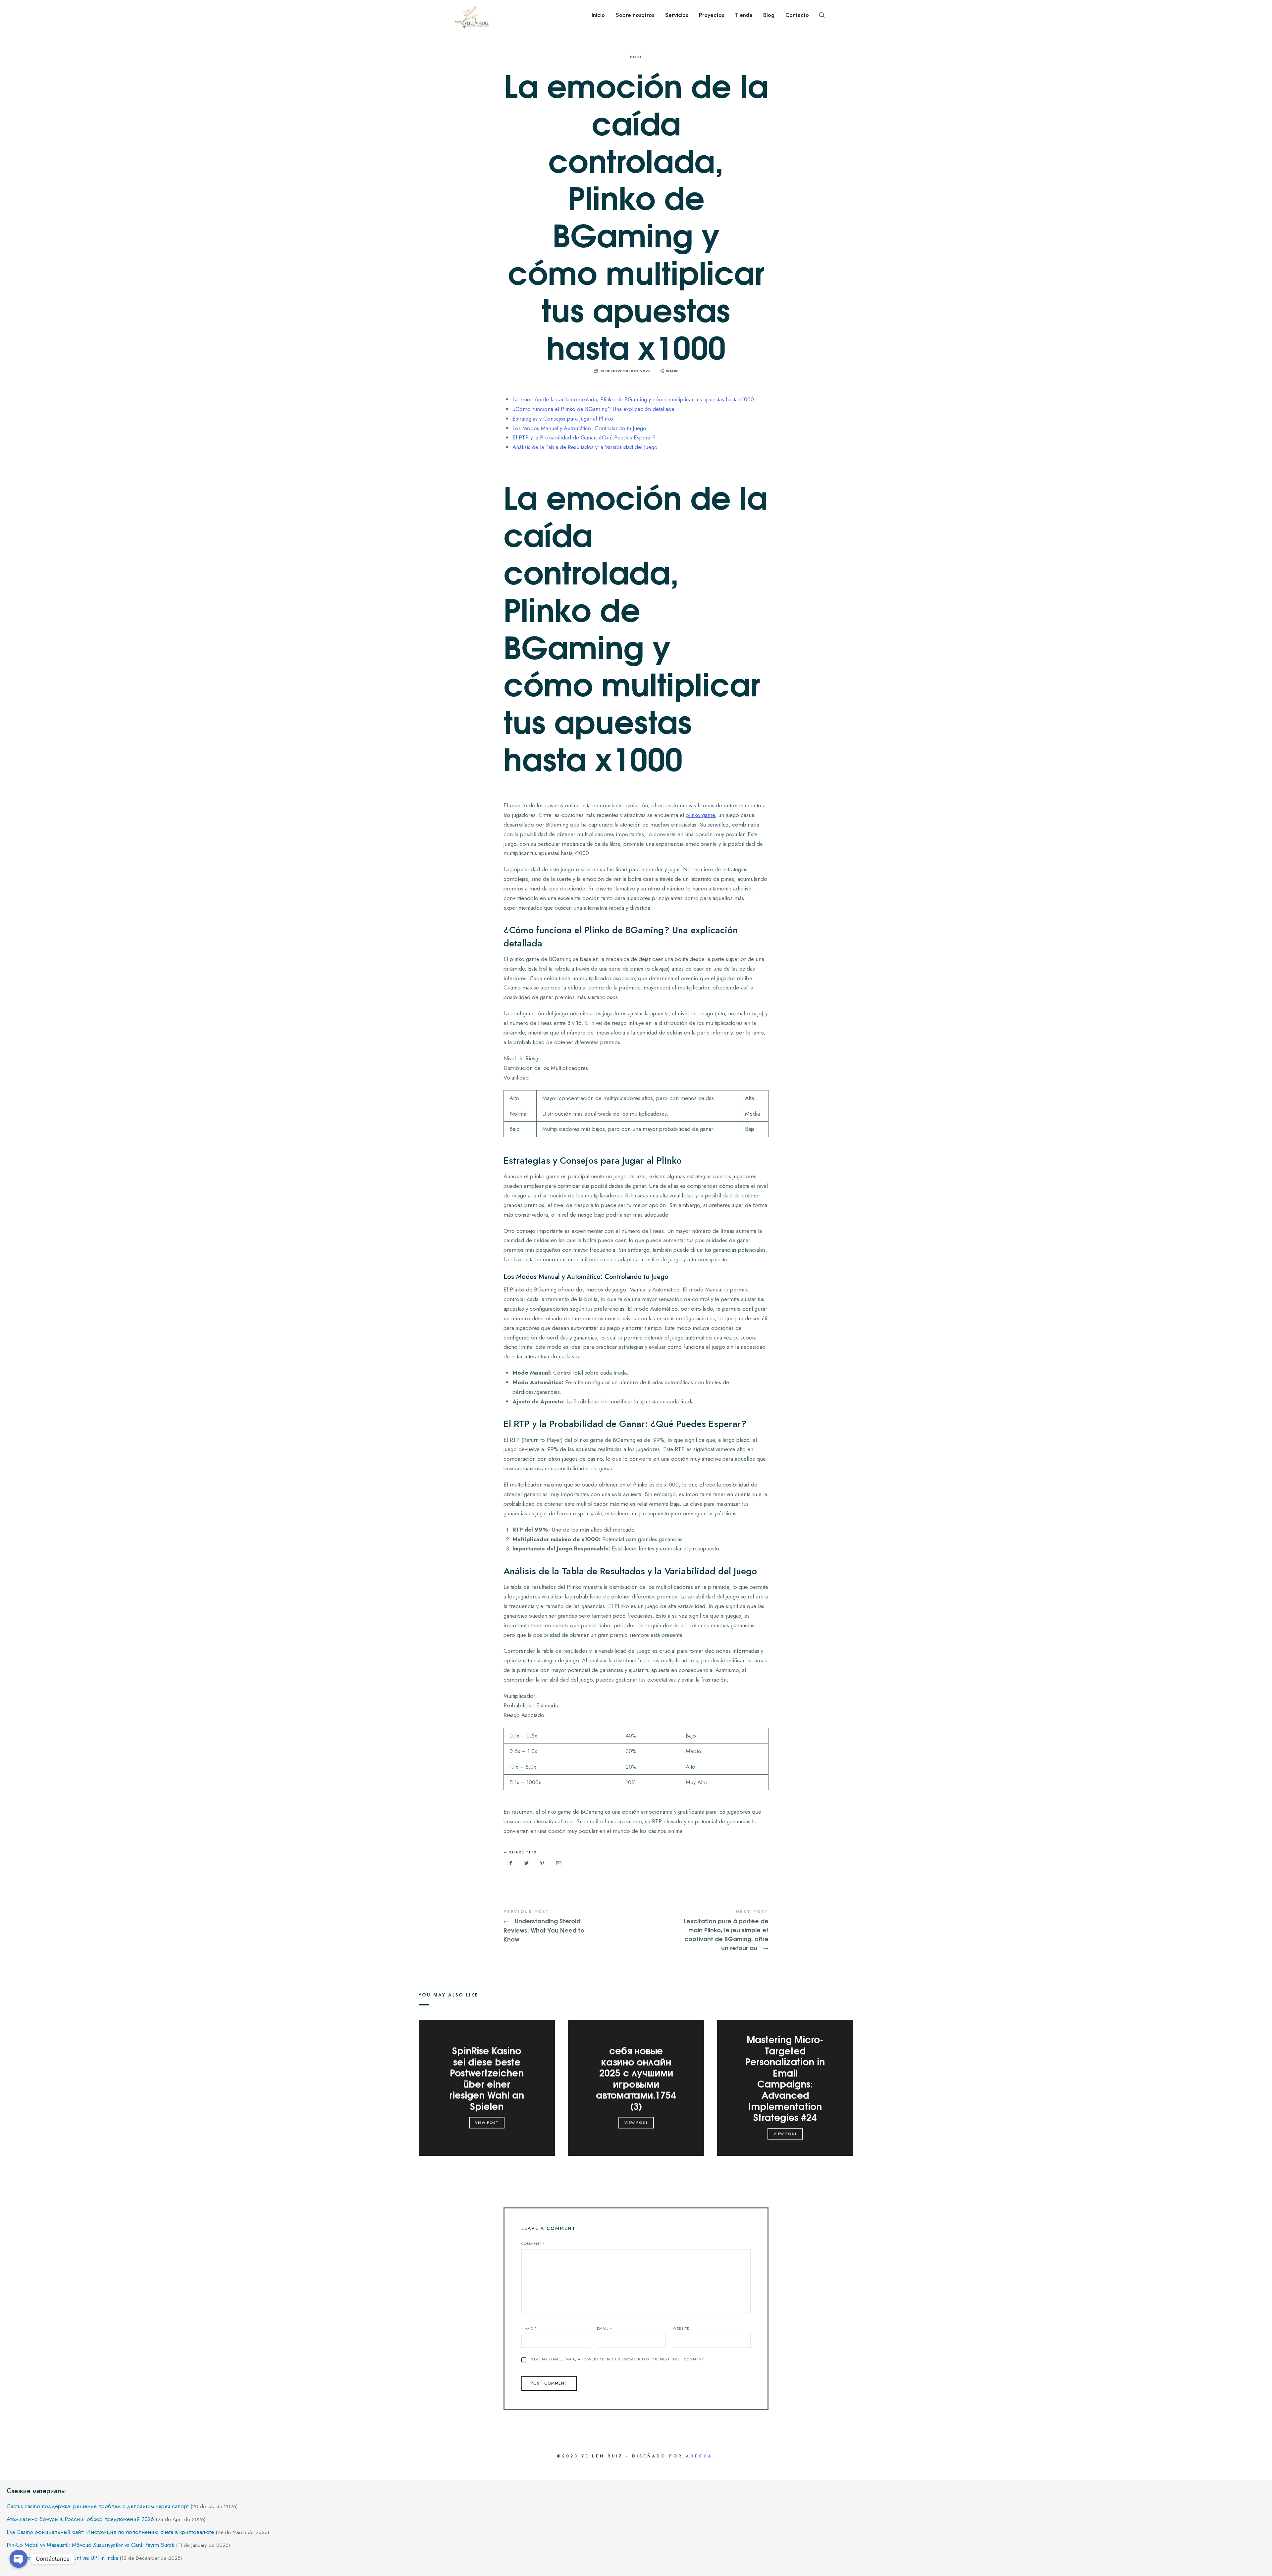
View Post (487, 2122)
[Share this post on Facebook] (511, 1863)
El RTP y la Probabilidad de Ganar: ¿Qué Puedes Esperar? (584, 437)
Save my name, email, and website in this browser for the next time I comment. (618, 2359)
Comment (533, 2244)
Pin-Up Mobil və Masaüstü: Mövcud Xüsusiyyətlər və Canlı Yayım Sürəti (90, 2545)
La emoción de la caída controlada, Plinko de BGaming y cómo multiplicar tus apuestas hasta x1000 (633, 399)
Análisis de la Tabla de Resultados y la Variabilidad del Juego (585, 447)
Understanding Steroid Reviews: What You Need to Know (570, 1926)
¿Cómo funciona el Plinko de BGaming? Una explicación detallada (593, 409)
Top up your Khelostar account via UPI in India (62, 2558)
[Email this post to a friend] (558, 1863)
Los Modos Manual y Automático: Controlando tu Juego (579, 428)
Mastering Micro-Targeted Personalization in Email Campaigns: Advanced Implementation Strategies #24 (785, 2078)
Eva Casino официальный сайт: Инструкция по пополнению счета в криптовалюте (110, 2532)
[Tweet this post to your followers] (527, 1863)
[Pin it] (542, 1863)
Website (681, 2328)
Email (605, 2328)
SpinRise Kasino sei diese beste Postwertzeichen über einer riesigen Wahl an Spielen (487, 2078)
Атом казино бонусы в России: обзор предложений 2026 (80, 2519)
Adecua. (700, 2456)
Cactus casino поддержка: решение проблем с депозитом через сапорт (98, 2506)
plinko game (700, 815)
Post (636, 57)
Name (529, 2328)
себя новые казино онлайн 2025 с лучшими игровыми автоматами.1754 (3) (636, 2078)
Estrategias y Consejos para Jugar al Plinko (563, 419)
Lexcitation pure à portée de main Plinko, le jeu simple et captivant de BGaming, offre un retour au (702, 1931)
